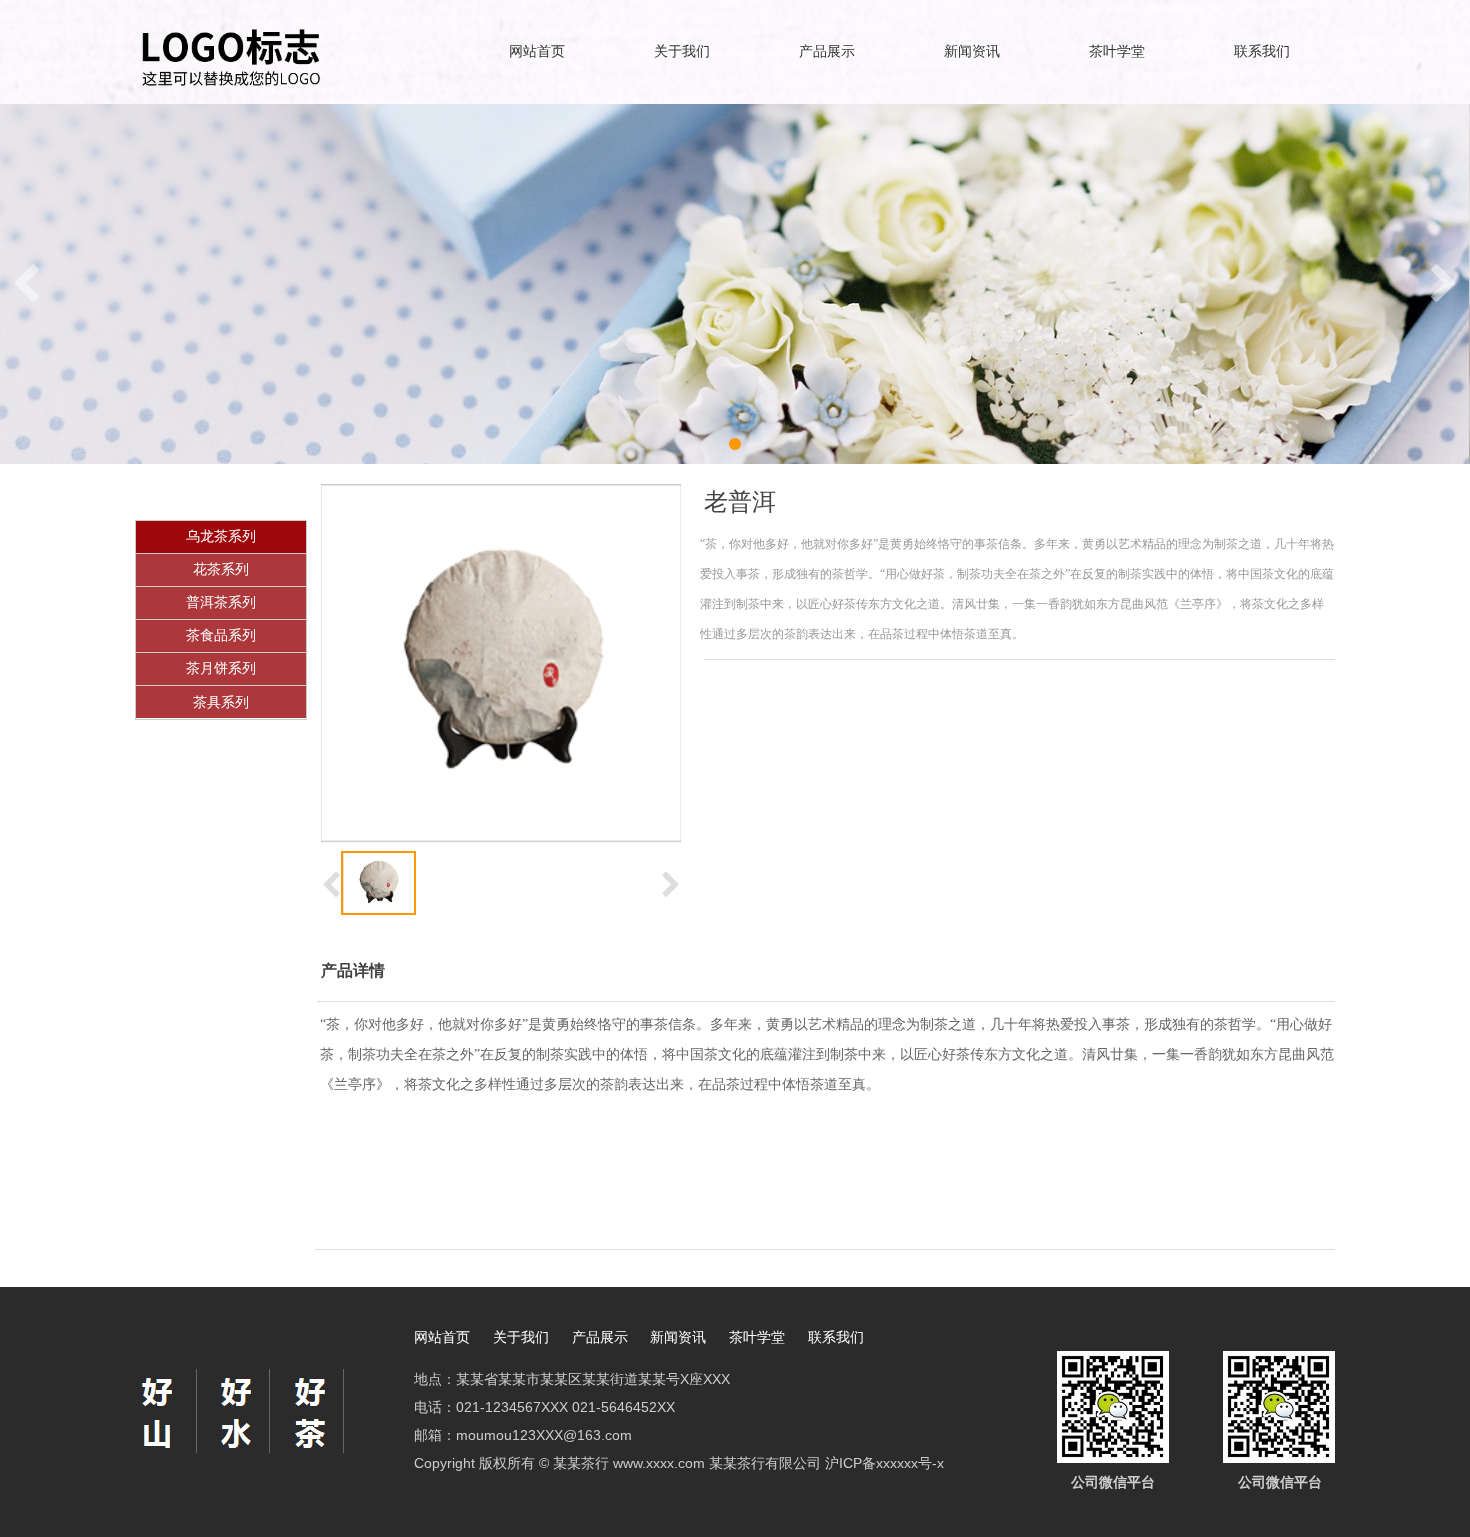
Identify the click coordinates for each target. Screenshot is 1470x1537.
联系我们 (1262, 51)
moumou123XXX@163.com (544, 1435)
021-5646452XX (623, 1407)
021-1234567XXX (512, 1407)
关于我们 (682, 51)
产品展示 (827, 51)
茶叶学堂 (1117, 51)
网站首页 (537, 51)
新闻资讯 (972, 51)
